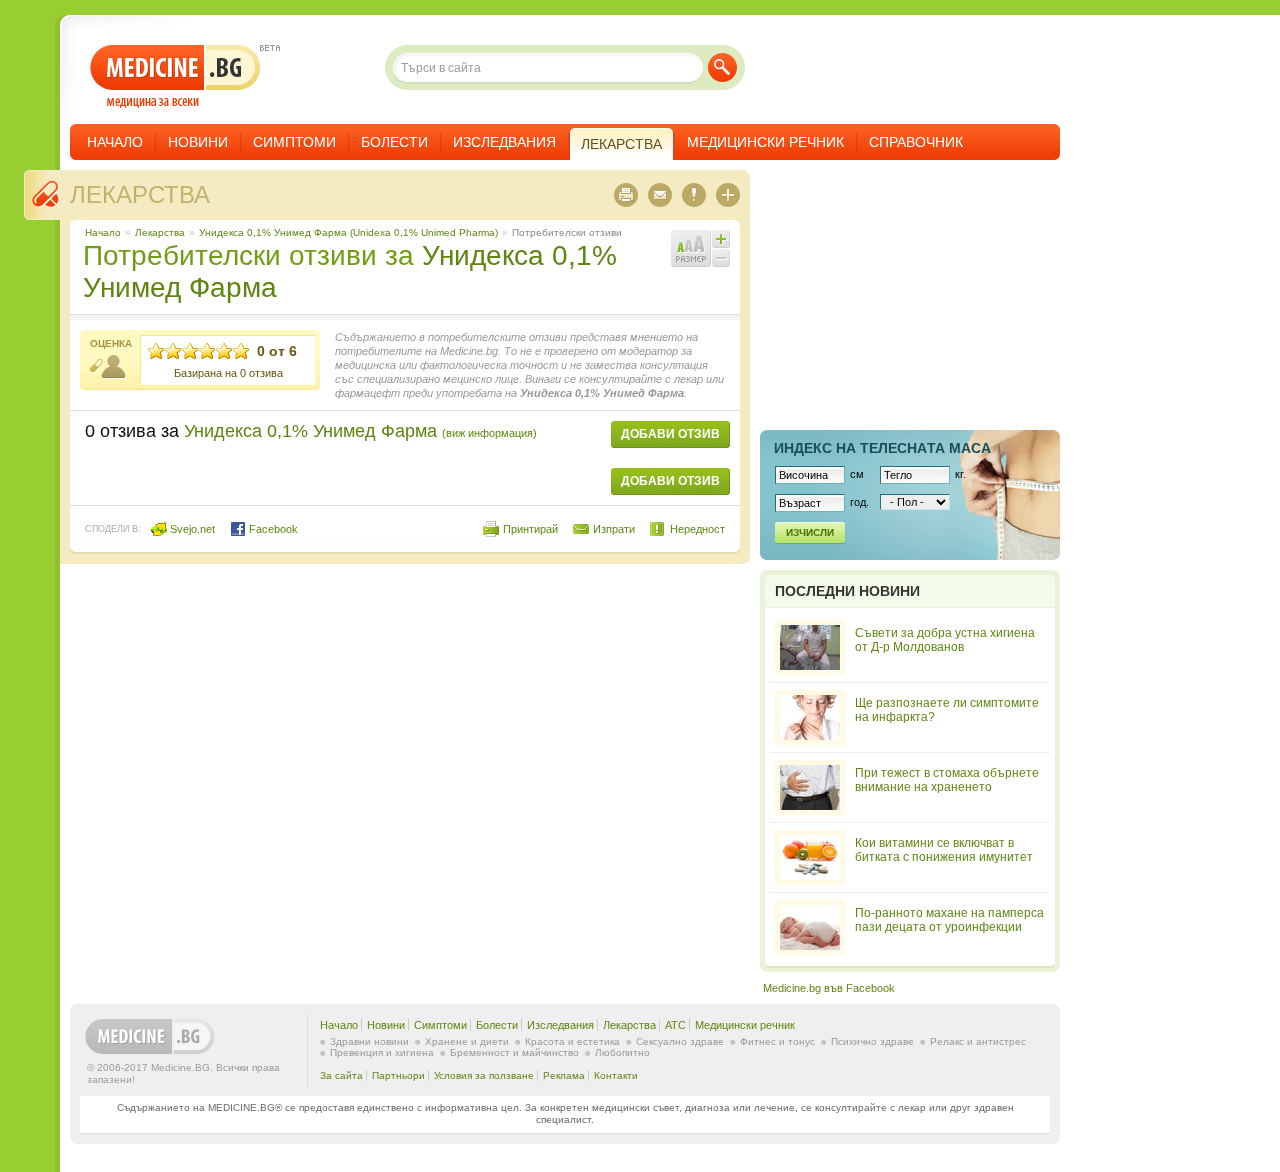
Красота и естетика (572, 1041)
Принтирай (530, 529)
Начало (115, 142)
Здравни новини (369, 1041)
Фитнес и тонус (777, 1041)
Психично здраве (872, 1041)
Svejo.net (191, 529)
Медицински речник (765, 142)
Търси (722, 67)
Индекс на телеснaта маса (882, 448)
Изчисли (810, 532)
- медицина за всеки (175, 76)
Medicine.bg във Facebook (829, 988)
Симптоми (294, 142)
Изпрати (614, 529)
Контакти (616, 1075)
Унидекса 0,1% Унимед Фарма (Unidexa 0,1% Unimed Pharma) (348, 232)
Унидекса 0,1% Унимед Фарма (360, 431)
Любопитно (622, 1052)
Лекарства (140, 194)
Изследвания (504, 142)
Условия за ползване (484, 1075)
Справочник (916, 142)
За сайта (341, 1075)
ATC (675, 1025)
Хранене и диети (467, 1041)
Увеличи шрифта (721, 239)
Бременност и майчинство (514, 1052)
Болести (394, 142)
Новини (198, 142)
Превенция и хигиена (382, 1052)
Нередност (697, 529)
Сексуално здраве (680, 1041)
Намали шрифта (721, 258)
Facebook (272, 529)
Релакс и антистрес (978, 1041)
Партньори (398, 1075)
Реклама (564, 1075)
